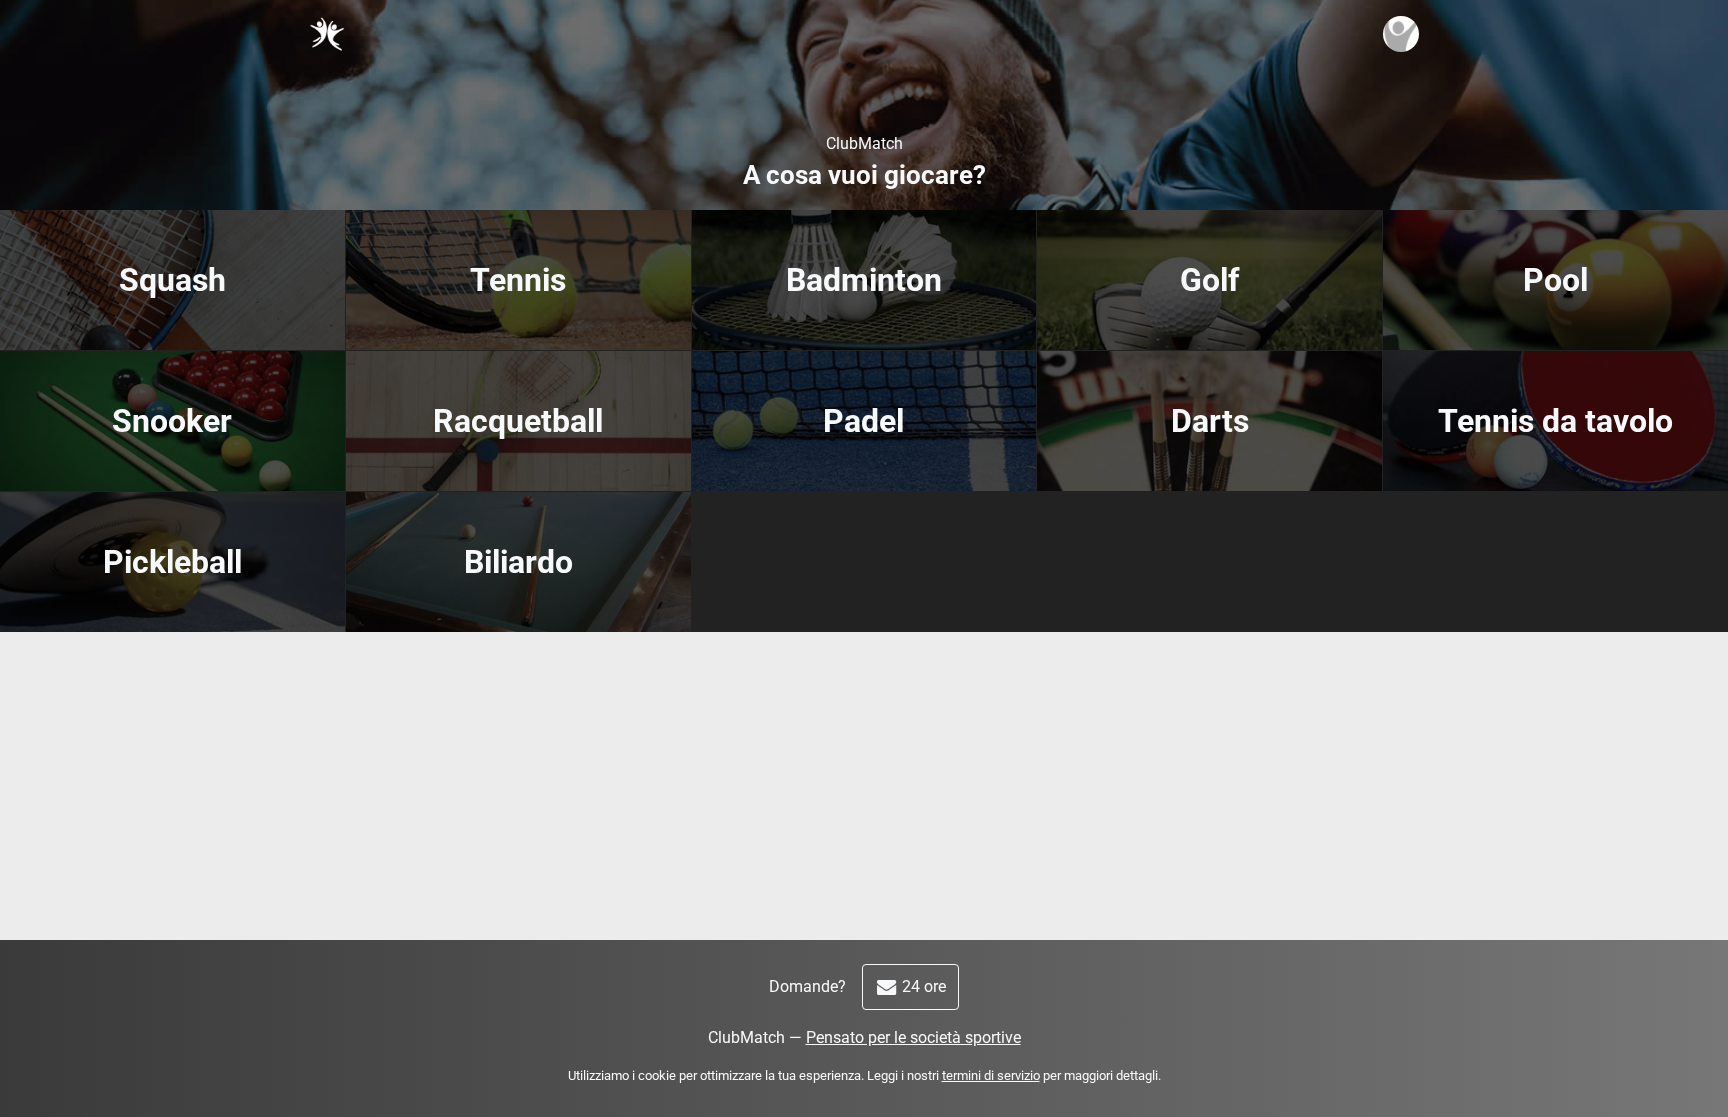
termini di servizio (991, 1075)
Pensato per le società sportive (913, 1037)
